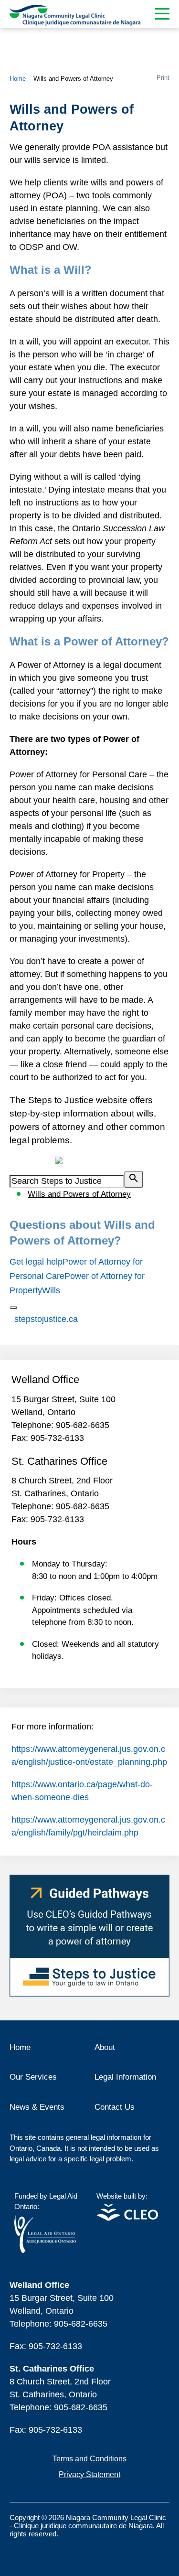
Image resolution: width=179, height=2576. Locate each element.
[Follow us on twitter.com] (36, 2549)
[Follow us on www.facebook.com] (17, 2549)
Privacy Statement (89, 2474)
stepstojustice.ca (46, 1319)
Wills (51, 1290)
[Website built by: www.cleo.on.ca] (127, 2218)
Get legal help (36, 1262)
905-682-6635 (83, 1425)
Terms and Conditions (89, 2459)
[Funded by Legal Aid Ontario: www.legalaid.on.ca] (45, 2250)
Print (163, 78)
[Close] (13, 1308)
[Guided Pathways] (89, 1936)
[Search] (134, 1179)
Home (18, 79)
